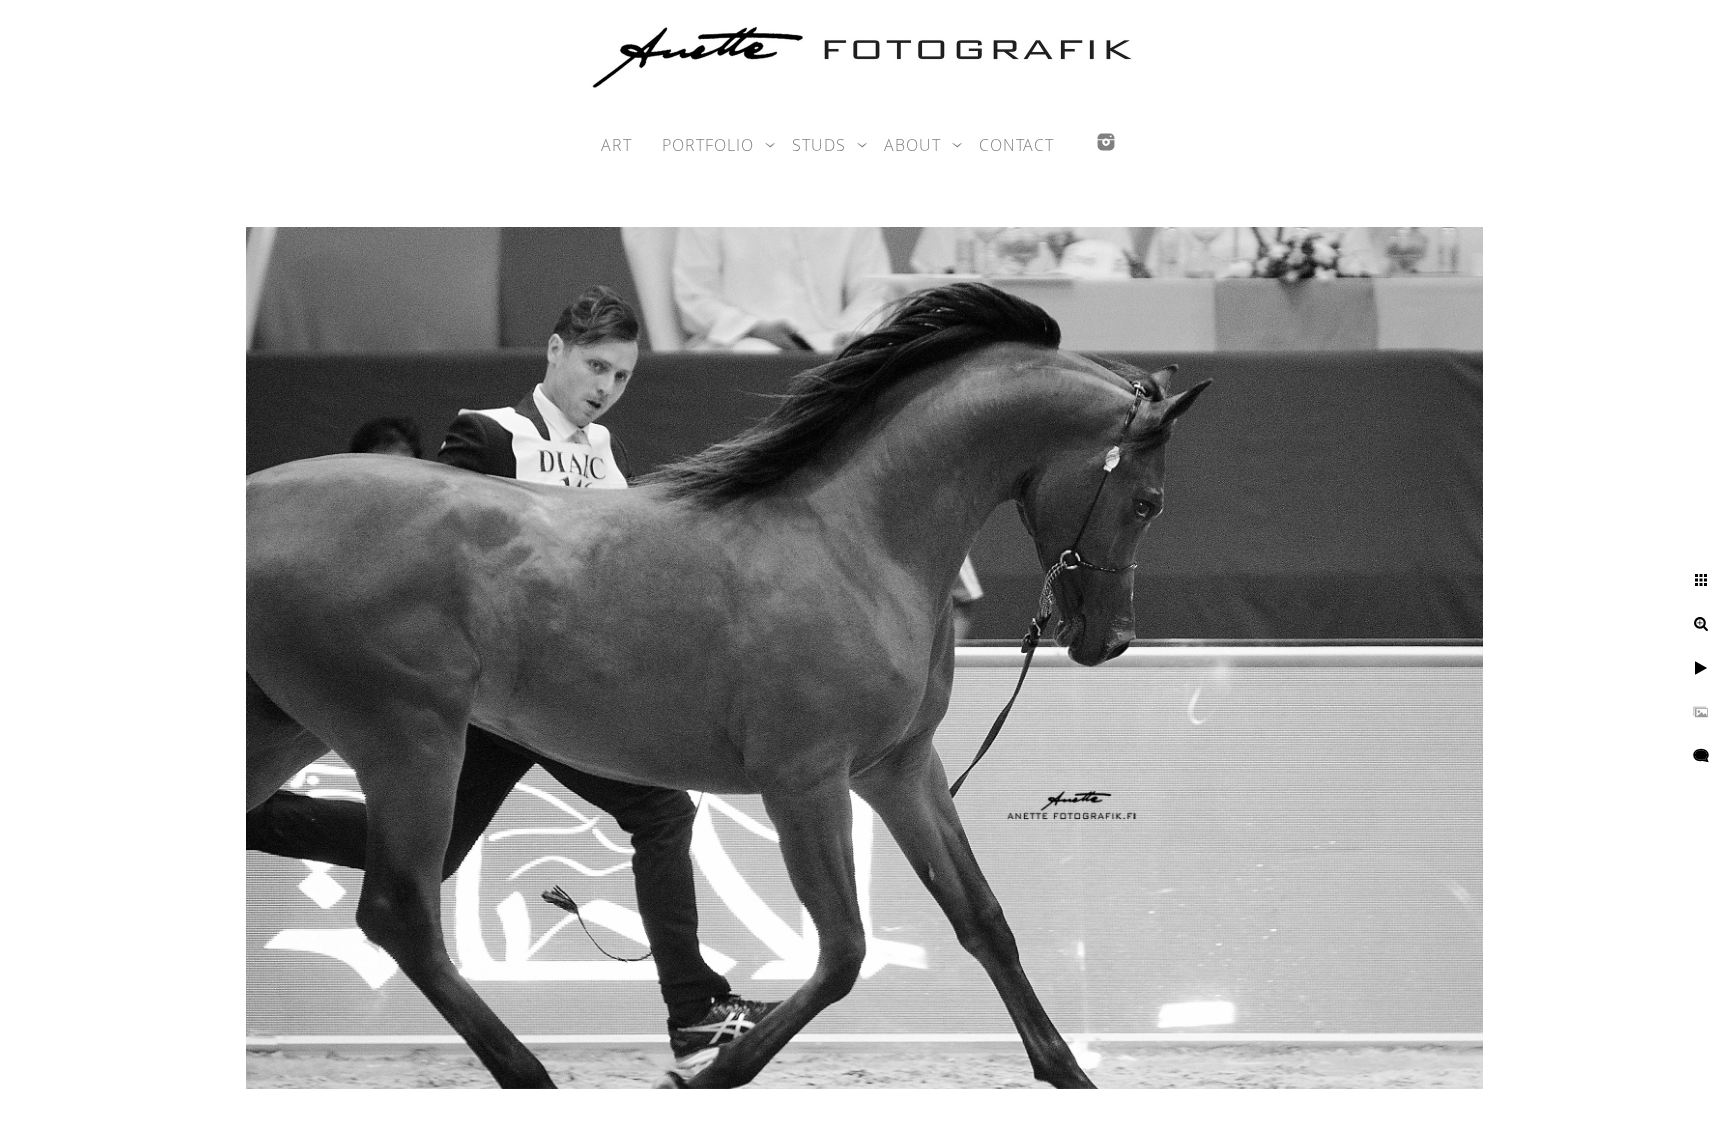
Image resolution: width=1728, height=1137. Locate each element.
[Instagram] (1106, 142)
